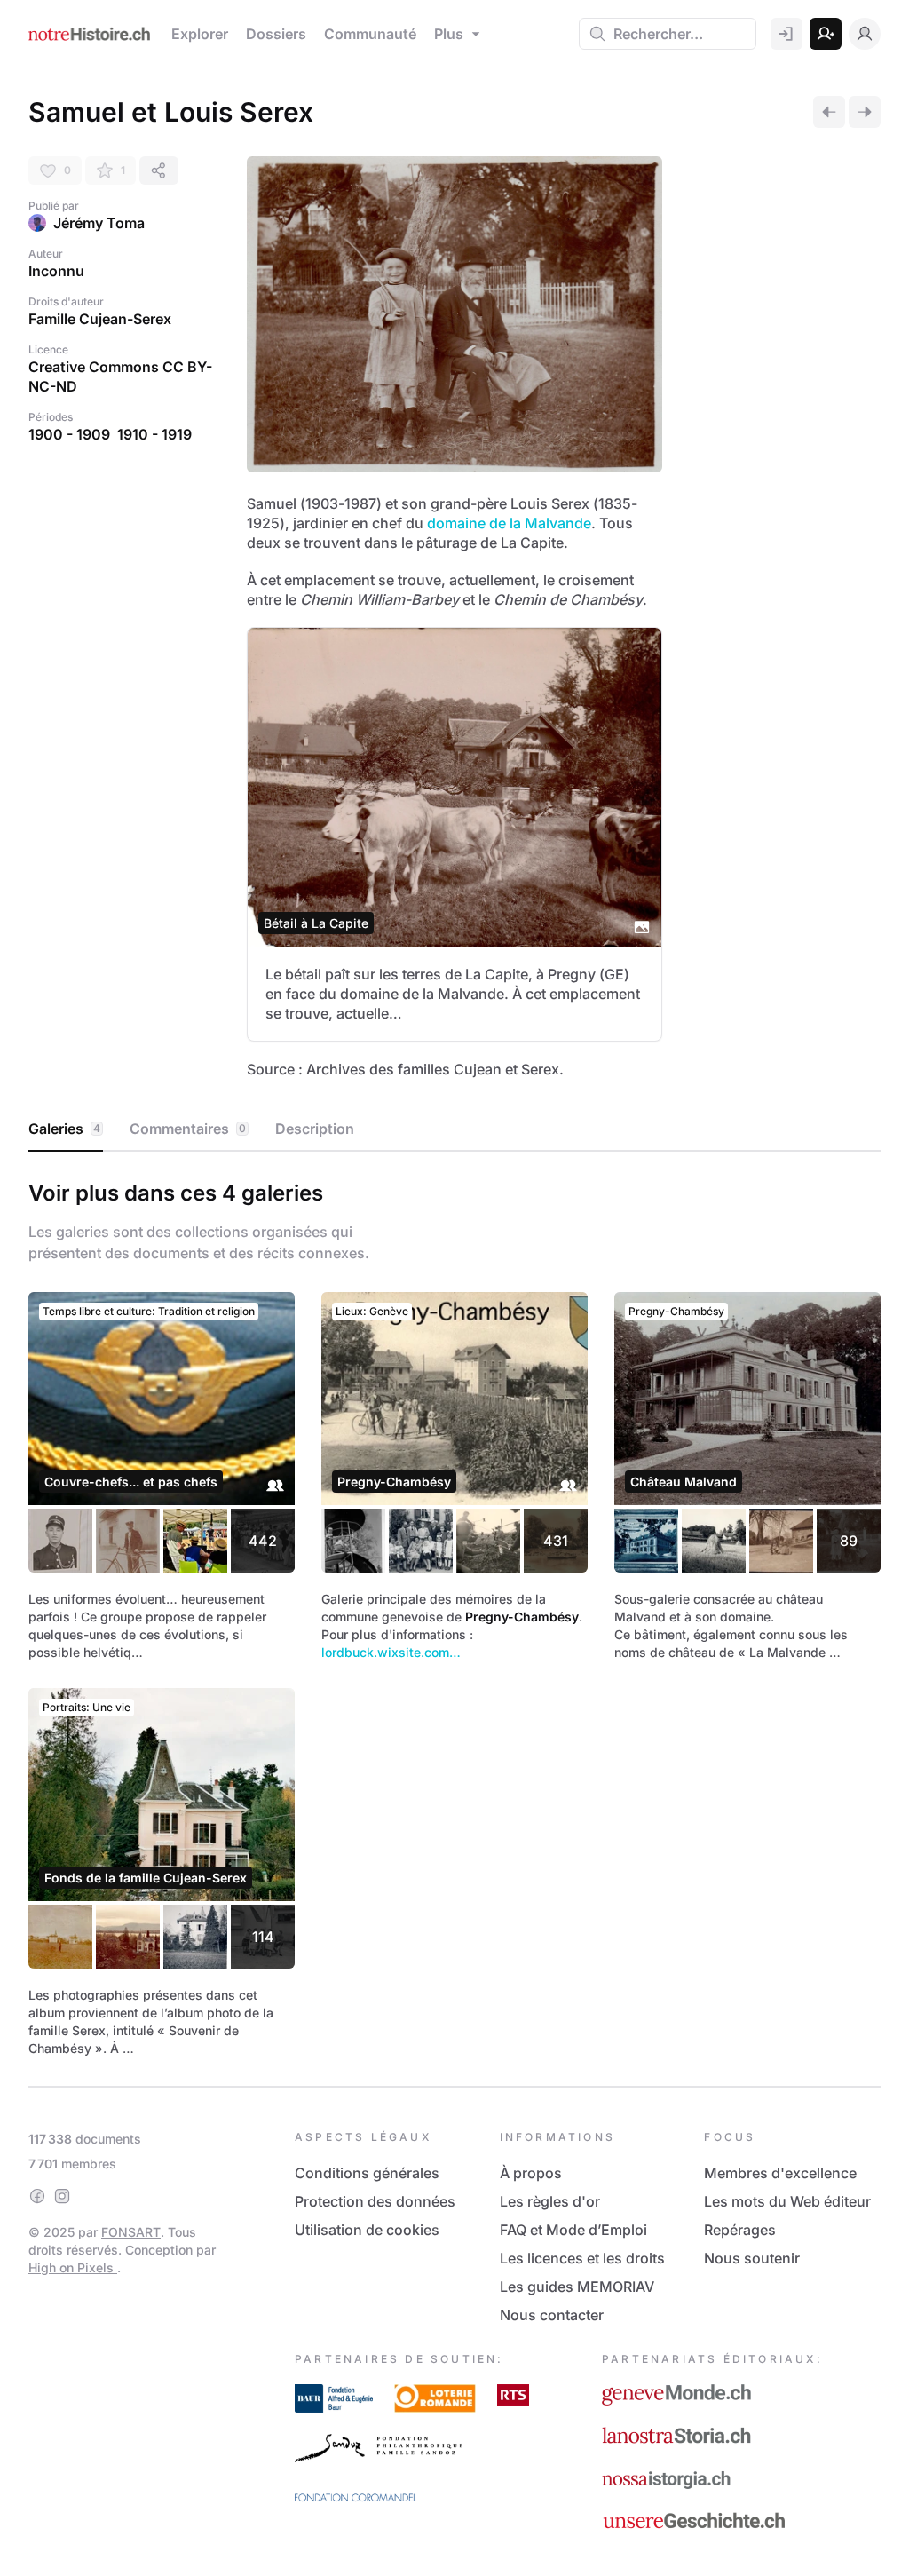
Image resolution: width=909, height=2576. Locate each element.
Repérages (740, 2230)
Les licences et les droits (582, 2258)
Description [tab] (315, 1129)
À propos (531, 2173)
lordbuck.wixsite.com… (391, 1652)
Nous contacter (552, 2315)
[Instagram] (62, 2196)
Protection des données (375, 2201)
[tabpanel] (454, 1615)
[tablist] (454, 1129)
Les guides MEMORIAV (577, 2287)
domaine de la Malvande (509, 523)
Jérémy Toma (99, 223)
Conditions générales (367, 2173)
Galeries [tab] (64, 1129)
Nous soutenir (752, 2258)
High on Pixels (73, 2267)
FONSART (131, 2232)
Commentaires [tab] (188, 1129)
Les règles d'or (550, 2201)
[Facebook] (37, 2196)
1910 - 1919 (154, 434)
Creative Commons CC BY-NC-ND (120, 376)
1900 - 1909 (69, 434)
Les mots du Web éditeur (787, 2201)
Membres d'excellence (780, 2173)
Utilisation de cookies (367, 2230)
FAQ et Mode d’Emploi (573, 2230)
